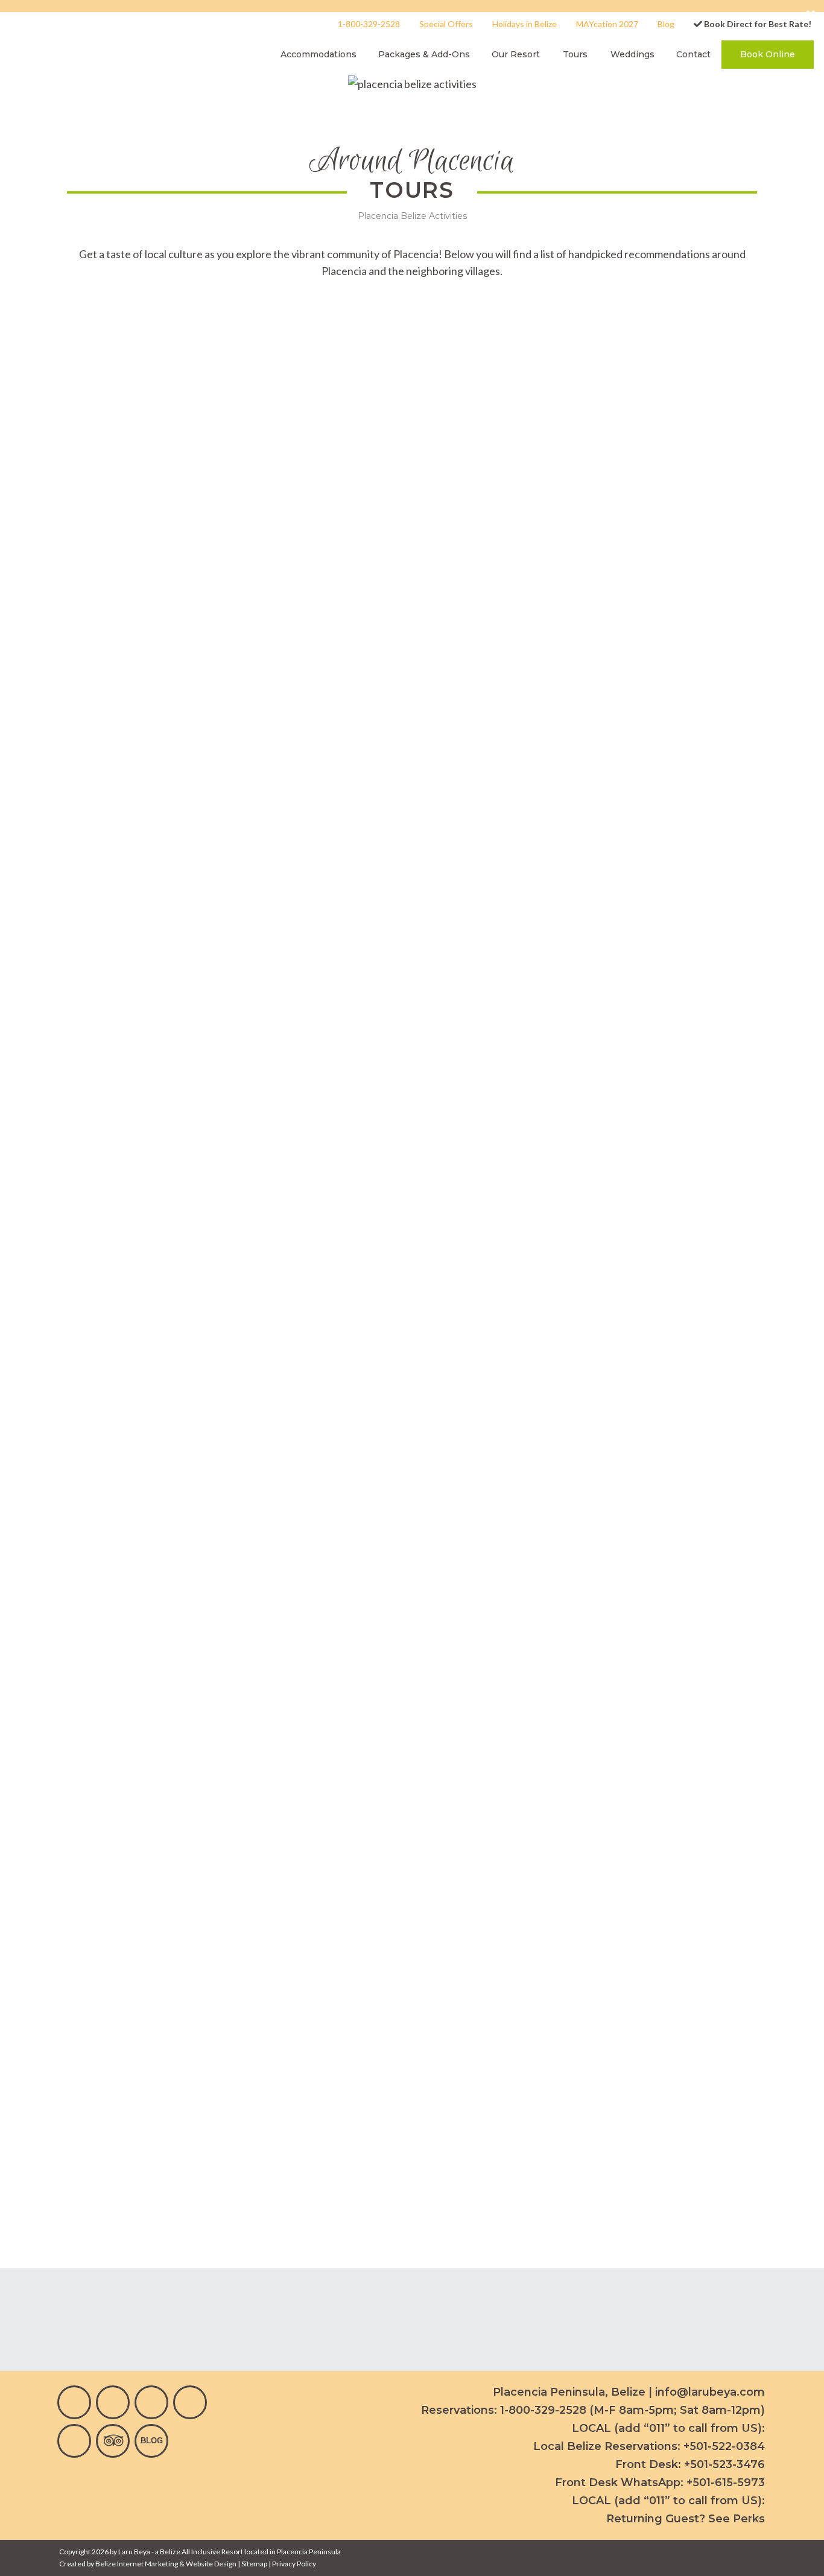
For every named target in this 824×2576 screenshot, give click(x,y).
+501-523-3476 (724, 2464)
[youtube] (151, 2402)
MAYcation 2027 (607, 24)
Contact (693, 54)
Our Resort (516, 54)
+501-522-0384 (724, 2446)
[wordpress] (151, 2441)
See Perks (737, 2519)
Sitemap (254, 2564)
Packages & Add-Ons (424, 54)
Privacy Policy (294, 2564)
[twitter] (190, 2402)
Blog (666, 24)
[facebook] (74, 2402)
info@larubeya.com (710, 2392)
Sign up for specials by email (119, 2319)
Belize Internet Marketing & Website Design (166, 2564)
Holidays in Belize (525, 24)
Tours (575, 54)
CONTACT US (504, 2027)
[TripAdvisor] (113, 2441)
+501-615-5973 (726, 2483)
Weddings (632, 54)
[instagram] (113, 2402)
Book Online (768, 54)
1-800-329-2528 (369, 24)
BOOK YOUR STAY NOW (331, 2027)
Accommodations (319, 54)
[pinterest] (74, 2441)
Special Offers (446, 24)
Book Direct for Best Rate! (757, 24)
